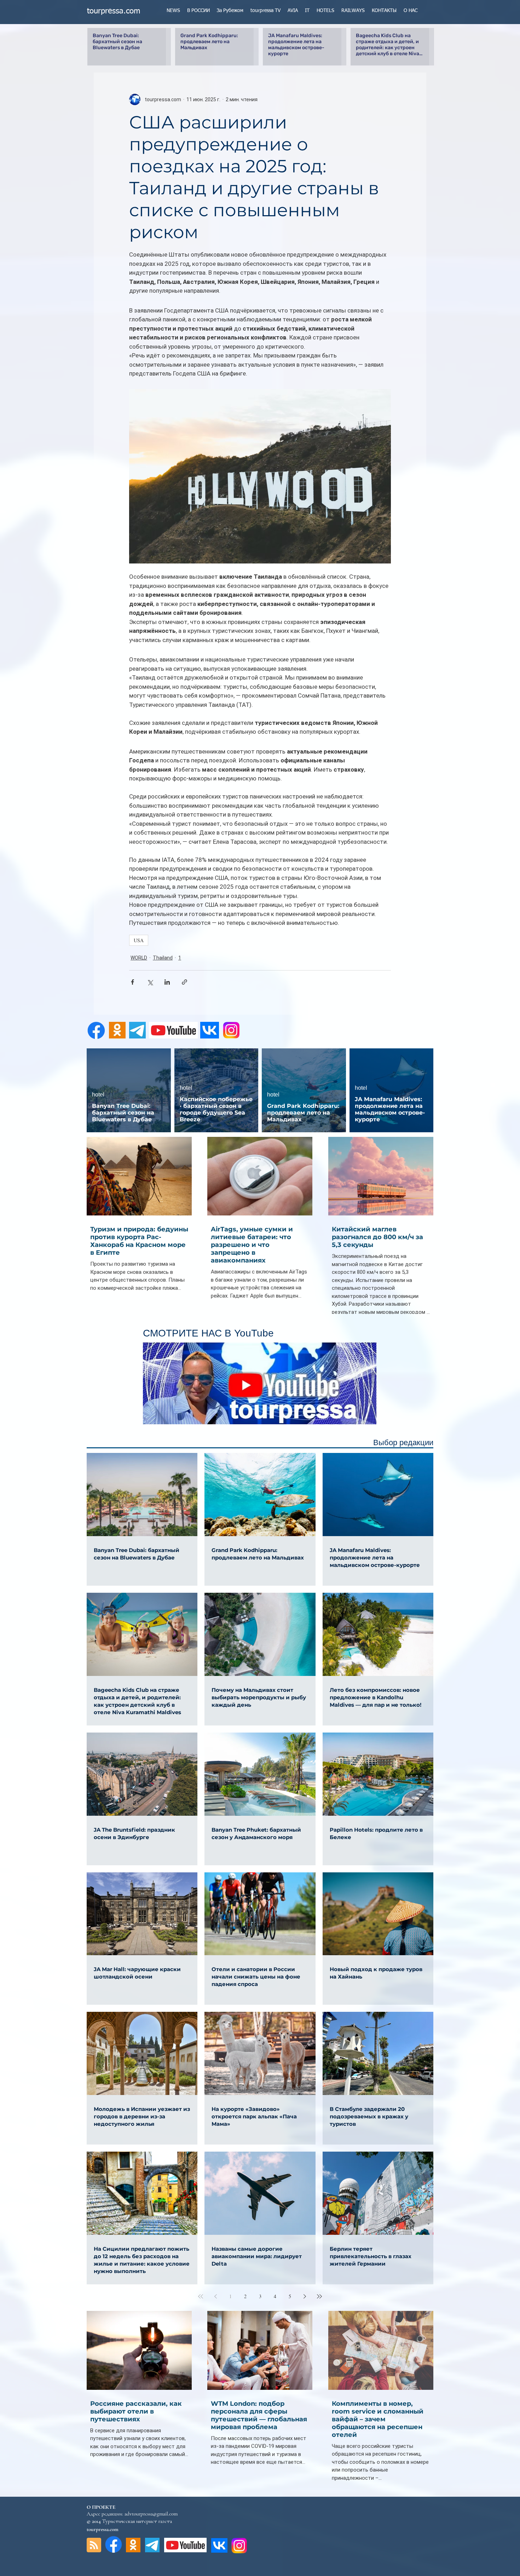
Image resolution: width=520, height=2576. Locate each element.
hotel (98, 1095)
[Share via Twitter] (150, 982)
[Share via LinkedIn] (167, 982)
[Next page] (305, 2296)
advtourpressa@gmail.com (151, 2514)
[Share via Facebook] (132, 982)
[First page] (201, 2296)
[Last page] (319, 2296)
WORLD (139, 958)
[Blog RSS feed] (94, 2545)
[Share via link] (184, 982)
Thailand (163, 958)
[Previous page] (215, 2296)
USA (139, 940)
